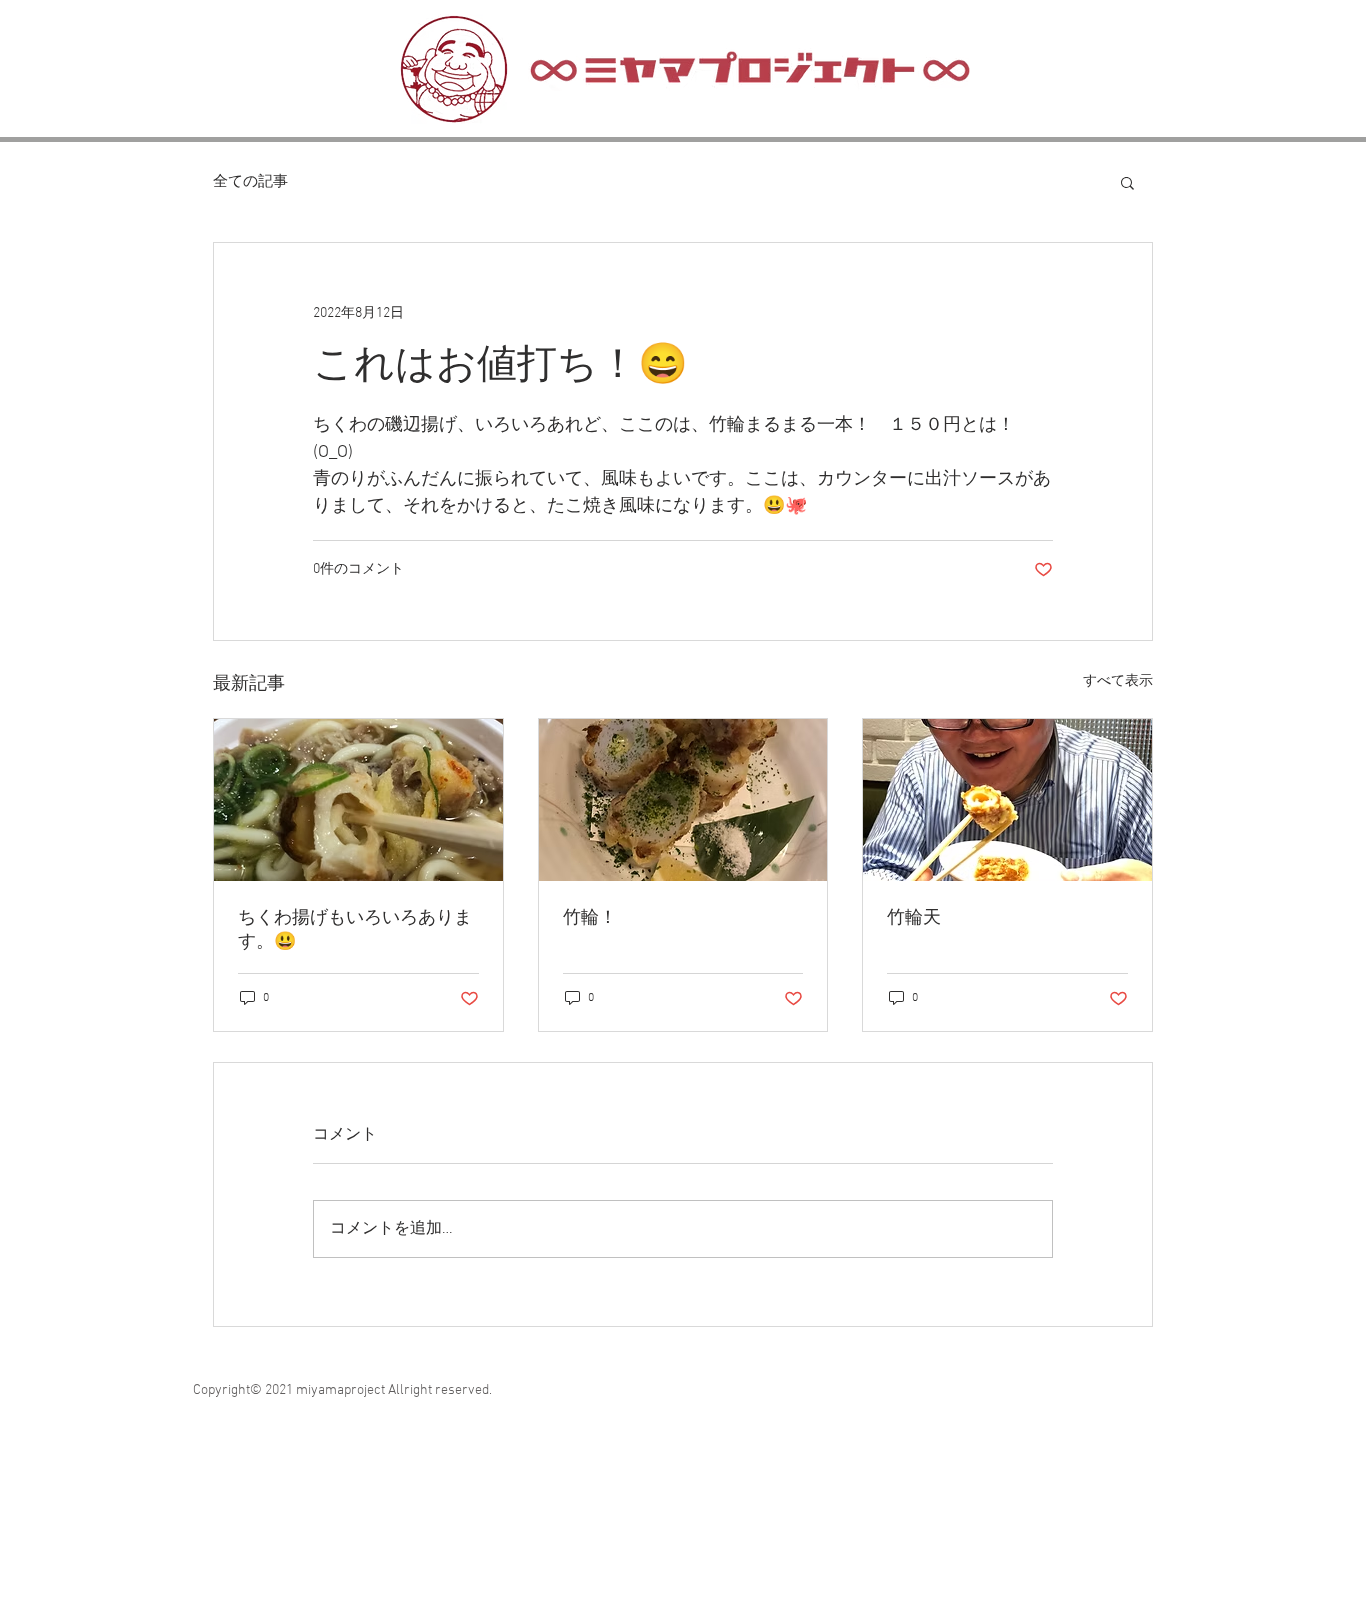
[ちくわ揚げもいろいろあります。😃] (358, 800)
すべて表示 (1118, 681)
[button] (1127, 182)
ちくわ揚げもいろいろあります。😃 (355, 930)
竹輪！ (590, 918)
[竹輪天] (1007, 800)
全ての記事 (250, 182)
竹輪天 (914, 918)
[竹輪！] (683, 800)
